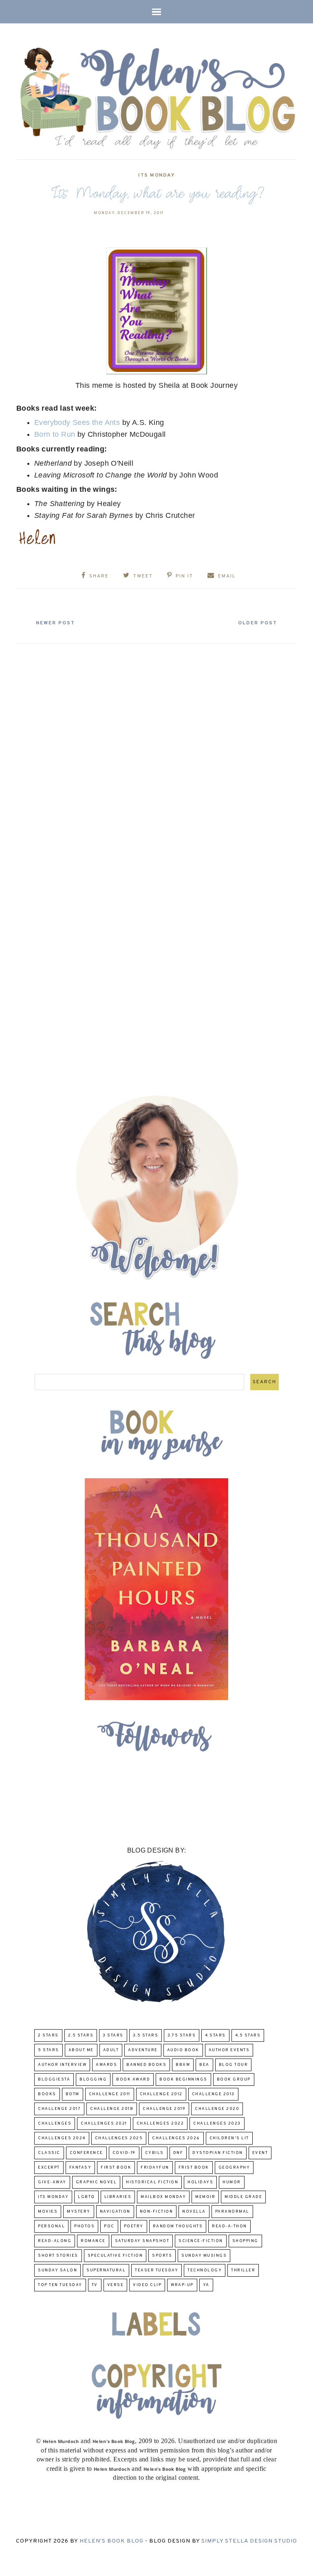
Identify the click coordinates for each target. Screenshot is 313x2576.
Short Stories (58, 2256)
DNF (178, 2153)
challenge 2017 (59, 2109)
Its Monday (156, 175)
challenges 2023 (217, 2124)
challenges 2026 (176, 2138)
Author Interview (62, 2065)
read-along (55, 2241)
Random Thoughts (178, 2226)
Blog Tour (234, 2065)
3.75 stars (182, 2035)
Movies (48, 2212)
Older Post (258, 623)
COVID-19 (124, 2153)
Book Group (234, 2080)
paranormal (232, 2212)
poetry (134, 2226)
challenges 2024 (62, 2138)
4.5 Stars (248, 2035)
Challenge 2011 (110, 2094)
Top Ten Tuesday (60, 2285)
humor (232, 2182)
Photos (84, 2226)
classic (49, 2153)
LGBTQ (86, 2197)
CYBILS (154, 2153)
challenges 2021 (104, 2124)
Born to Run (55, 434)
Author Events (229, 2050)
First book (116, 2168)
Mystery (79, 2212)
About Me (81, 2050)
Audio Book (183, 2050)
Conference (86, 2153)
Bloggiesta (54, 2080)
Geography (234, 2168)
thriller (243, 2270)
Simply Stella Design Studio (249, 2541)
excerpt (49, 2168)
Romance (93, 2241)
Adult (111, 2050)
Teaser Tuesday (156, 2270)
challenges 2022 (160, 2124)
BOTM (73, 2094)
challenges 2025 (119, 2138)
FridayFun (155, 2168)
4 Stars (215, 2035)
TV (95, 2285)
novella (194, 2212)
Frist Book (194, 2168)
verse (116, 2285)
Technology (205, 2270)
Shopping (245, 2241)
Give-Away (52, 2182)
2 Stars (48, 2035)
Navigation (115, 2212)
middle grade (243, 2197)
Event (260, 2153)
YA (206, 2285)
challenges (55, 2124)
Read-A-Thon (229, 2226)
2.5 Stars (81, 2035)
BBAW (183, 2065)
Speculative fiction (115, 2256)
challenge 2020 (217, 2109)
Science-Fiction (201, 2241)
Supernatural (106, 2270)
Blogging (93, 2080)
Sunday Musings (204, 2256)
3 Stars (113, 2035)
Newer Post (55, 623)
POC (109, 2226)
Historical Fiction (152, 2182)
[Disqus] (156, 750)
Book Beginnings (183, 2080)
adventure (143, 2050)
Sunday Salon (57, 2270)
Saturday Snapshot (142, 2241)
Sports (162, 2256)
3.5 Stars (146, 2035)
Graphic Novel (96, 2182)
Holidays (200, 2182)
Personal (51, 2226)
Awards (106, 2065)
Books (47, 2094)
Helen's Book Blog (111, 2541)
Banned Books (146, 2065)
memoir (205, 2197)
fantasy (80, 2168)
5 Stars (48, 2050)
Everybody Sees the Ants (78, 422)
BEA (204, 2065)
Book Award (133, 2080)
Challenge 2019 (164, 2109)
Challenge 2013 (213, 2094)
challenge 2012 (161, 2094)
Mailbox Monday (163, 2197)
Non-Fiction (156, 2212)
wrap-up (182, 2285)
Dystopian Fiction (218, 2153)
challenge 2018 (112, 2109)
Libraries (118, 2197)
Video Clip (147, 2285)
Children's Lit (229, 2138)
